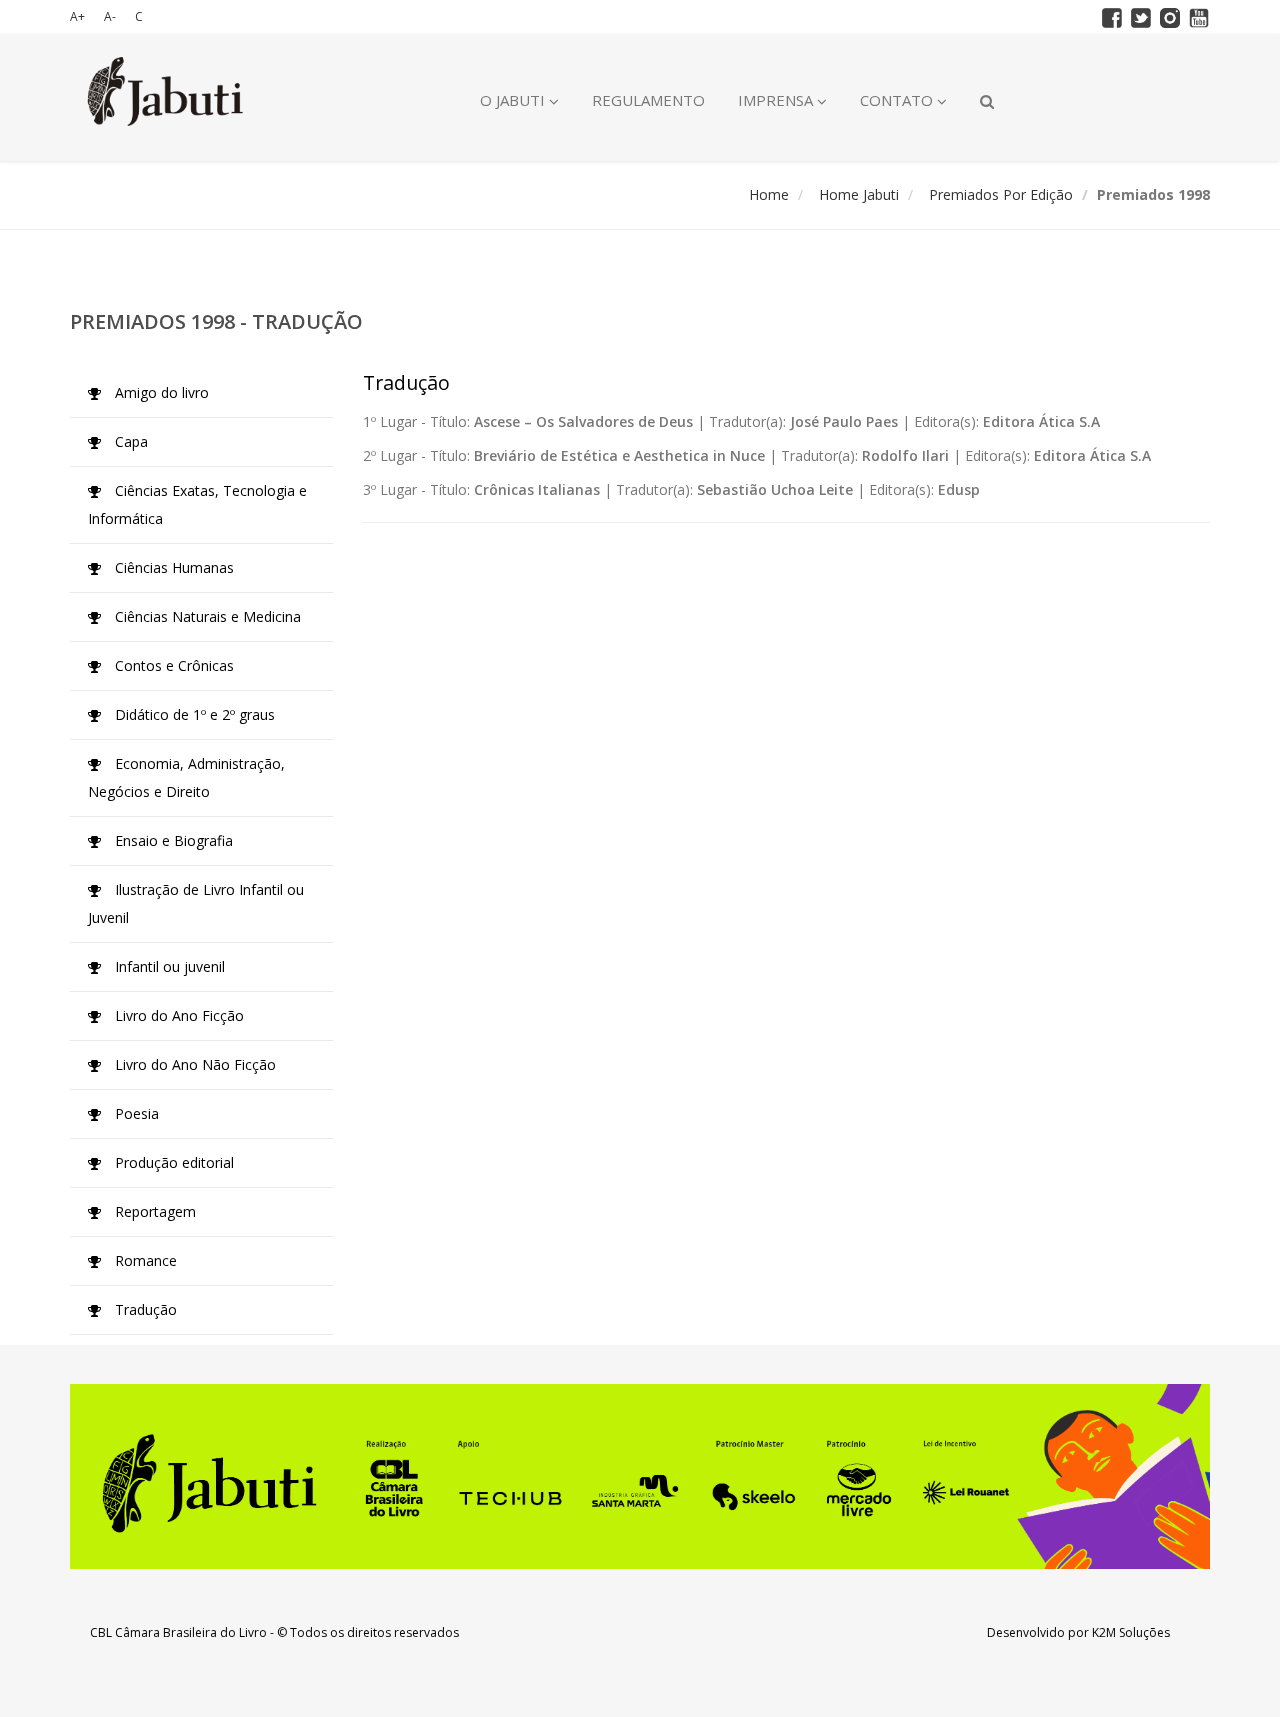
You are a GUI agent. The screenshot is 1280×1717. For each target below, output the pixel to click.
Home (769, 194)
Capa (129, 441)
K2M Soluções (1131, 1632)
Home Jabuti (859, 194)
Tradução (144, 1309)
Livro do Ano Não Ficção (193, 1064)
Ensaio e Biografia (172, 840)
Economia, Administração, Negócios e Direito (186, 777)
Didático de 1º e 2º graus (193, 714)
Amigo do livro (160, 392)
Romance (144, 1260)
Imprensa (777, 100)
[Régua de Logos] (640, 1476)
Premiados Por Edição (1001, 194)
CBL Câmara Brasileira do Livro (178, 1632)
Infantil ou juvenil (168, 966)
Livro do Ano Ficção (177, 1015)
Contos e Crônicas (172, 665)
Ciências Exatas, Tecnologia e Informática (197, 504)
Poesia (135, 1113)
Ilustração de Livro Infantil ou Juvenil (196, 903)
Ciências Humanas (172, 567)
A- (110, 16)
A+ (77, 16)
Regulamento (648, 100)
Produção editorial (172, 1162)
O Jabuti (514, 100)
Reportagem (153, 1211)
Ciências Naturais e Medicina (206, 616)
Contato (898, 100)
